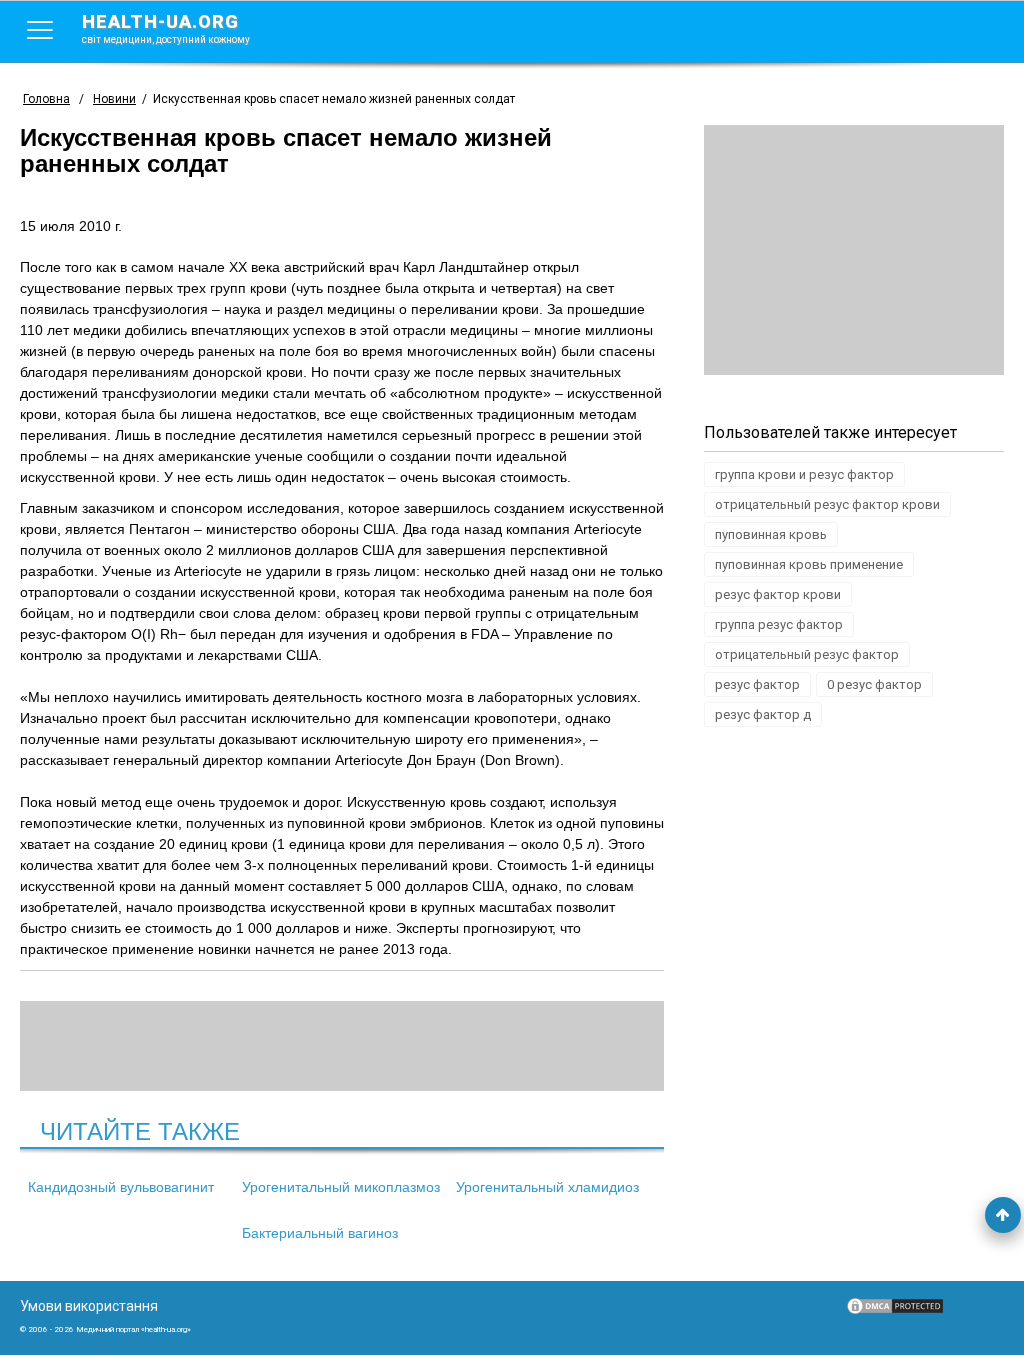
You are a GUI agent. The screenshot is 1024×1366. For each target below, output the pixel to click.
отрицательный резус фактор (807, 654)
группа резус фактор (779, 624)
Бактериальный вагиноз (320, 1233)
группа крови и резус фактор (804, 474)
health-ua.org (166, 28)
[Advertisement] (854, 250)
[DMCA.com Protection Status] (895, 1311)
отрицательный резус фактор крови (827, 504)
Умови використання (89, 1306)
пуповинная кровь (771, 534)
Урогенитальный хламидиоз (547, 1187)
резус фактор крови (778, 594)
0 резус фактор (874, 684)
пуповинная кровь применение (809, 564)
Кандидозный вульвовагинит (121, 1187)
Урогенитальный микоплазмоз (341, 1187)
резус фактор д (763, 714)
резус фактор (757, 684)
